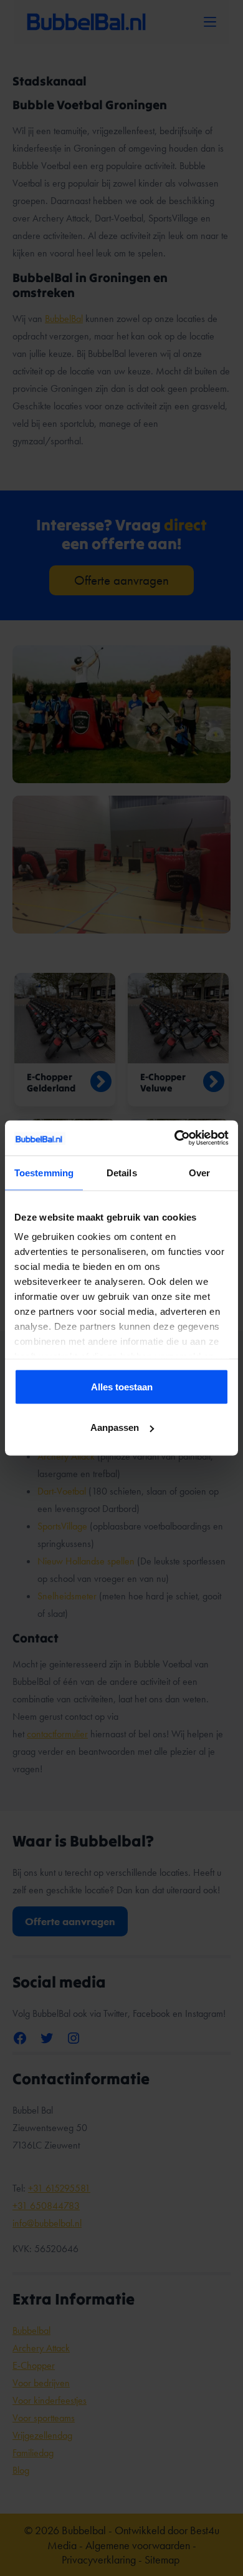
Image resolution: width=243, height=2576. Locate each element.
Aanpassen (115, 1427)
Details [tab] (122, 1172)
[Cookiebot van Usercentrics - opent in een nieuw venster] (175, 1138)
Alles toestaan (122, 1386)
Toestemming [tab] (44, 1172)
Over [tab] (199, 1172)
